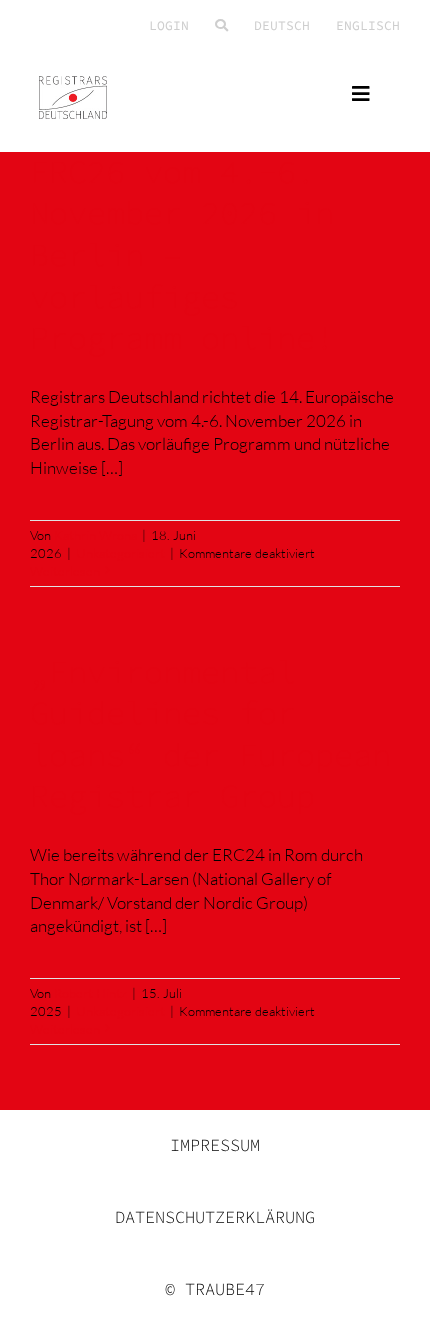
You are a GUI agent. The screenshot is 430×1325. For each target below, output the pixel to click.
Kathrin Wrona (95, 535)
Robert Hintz (90, 993)
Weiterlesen (65, 571)
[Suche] (221, 26)
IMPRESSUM (215, 1145)
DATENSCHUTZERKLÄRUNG (215, 1217)
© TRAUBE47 (215, 1289)
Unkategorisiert (120, 553)
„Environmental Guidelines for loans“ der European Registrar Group (210, 734)
